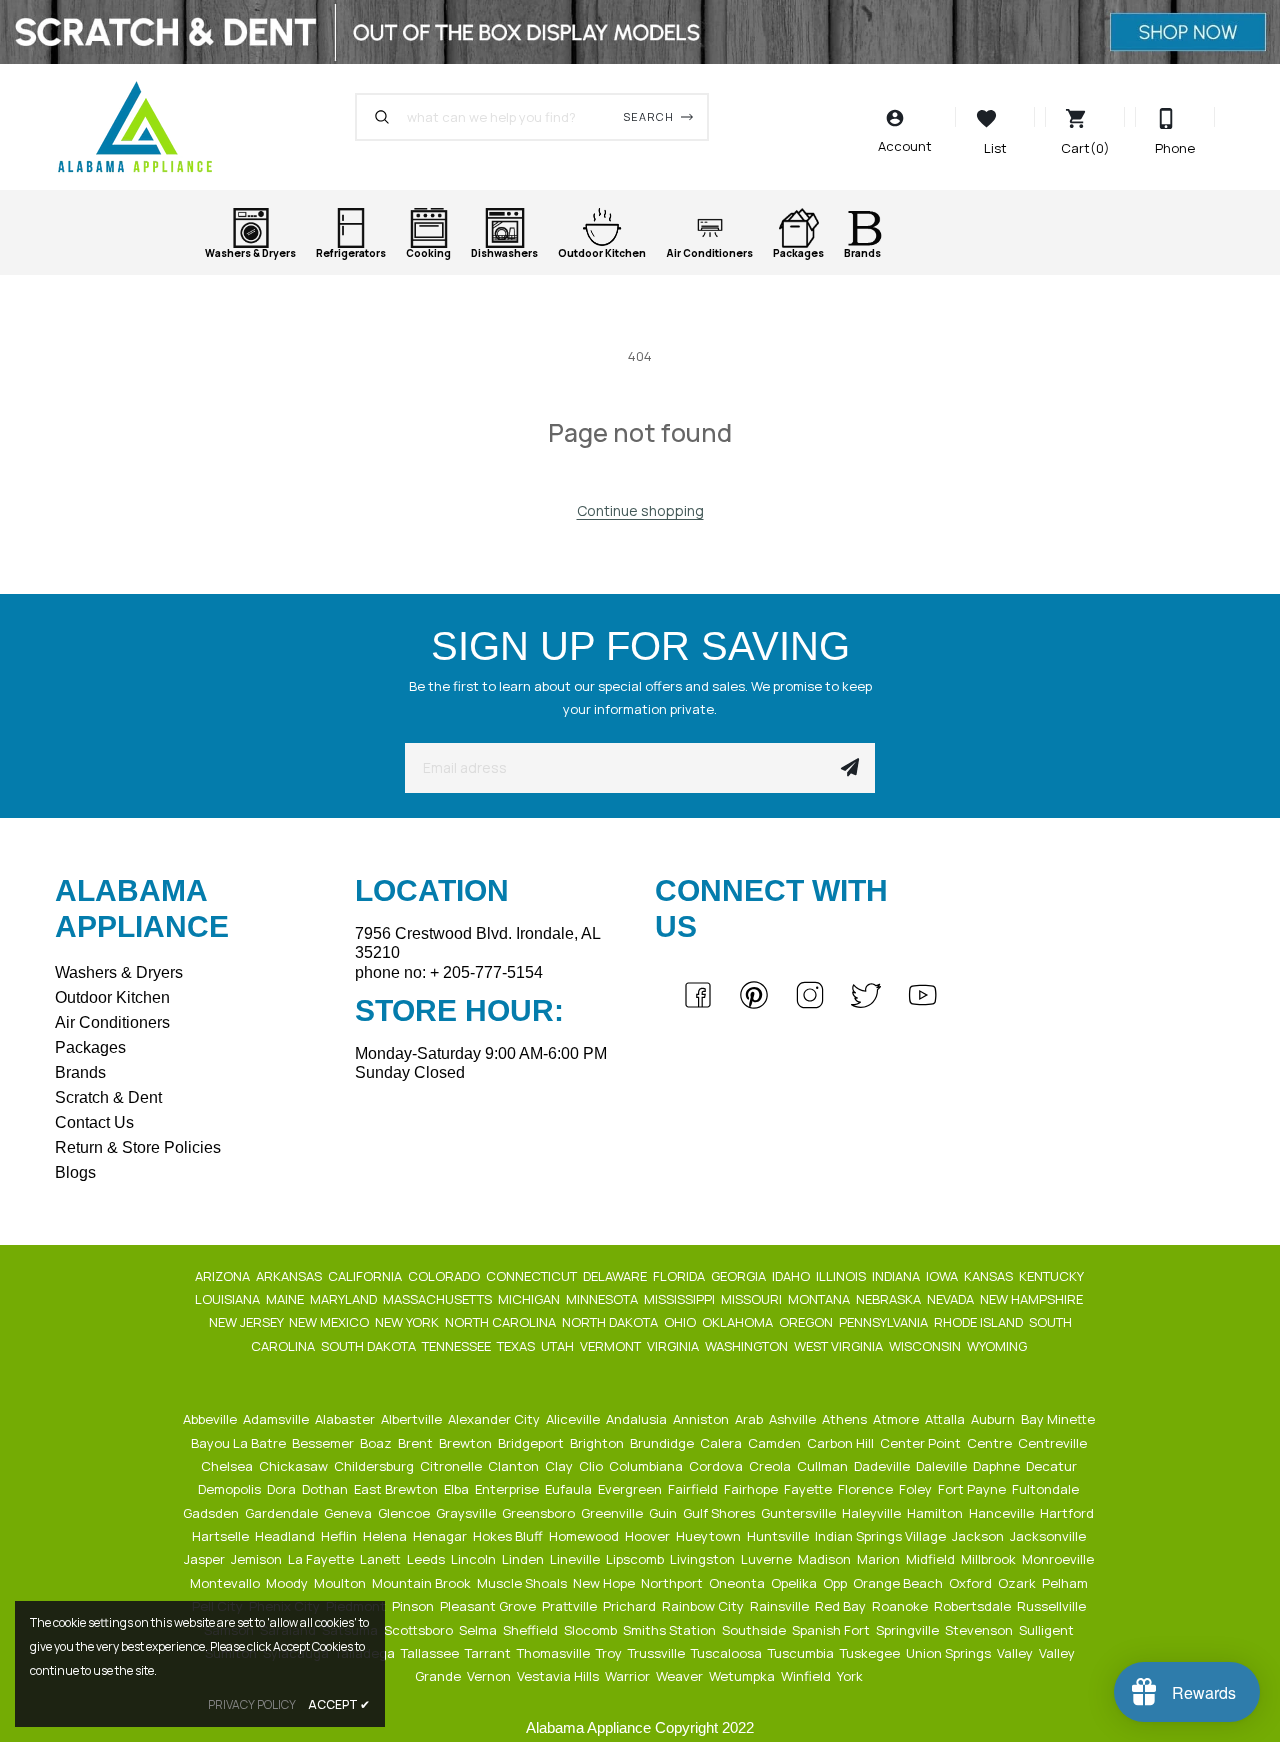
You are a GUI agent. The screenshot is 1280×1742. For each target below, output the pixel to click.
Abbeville (211, 1419)
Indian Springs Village (882, 1536)
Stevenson (980, 1630)
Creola (771, 1466)
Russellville (1053, 1606)
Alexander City (495, 1419)
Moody (288, 1583)
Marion (880, 1559)
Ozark (1018, 1583)
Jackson (979, 1536)
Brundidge (663, 1443)
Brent (417, 1443)
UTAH (559, 1346)
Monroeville (1059, 1559)
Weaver (681, 1676)
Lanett (382, 1559)
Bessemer (324, 1443)
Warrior (629, 1676)
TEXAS (517, 1346)
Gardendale (283, 1513)
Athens (846, 1419)
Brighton (598, 1443)
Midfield (932, 1559)
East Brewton (397, 1489)
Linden (524, 1559)
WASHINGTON (748, 1346)
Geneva (349, 1513)
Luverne (768, 1559)
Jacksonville (1049, 1536)
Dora (283, 1489)
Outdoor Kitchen (112, 997)
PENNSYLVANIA (885, 1322)
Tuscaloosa (728, 1653)
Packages (90, 1047)
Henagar (441, 1536)
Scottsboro (420, 1630)
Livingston (704, 1559)
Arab (750, 1419)
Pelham (1066, 1583)
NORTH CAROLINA (502, 1322)
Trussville (658, 1653)
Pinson (414, 1606)
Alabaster (346, 1419)
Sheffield (532, 1630)
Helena (386, 1536)
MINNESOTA (603, 1299)
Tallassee (431, 1653)
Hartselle (222, 1536)
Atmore (897, 1419)
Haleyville (873, 1513)
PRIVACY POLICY (252, 1704)
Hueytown (710, 1536)
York (851, 1676)
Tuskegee (871, 1653)
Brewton (467, 1443)
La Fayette (322, 1559)
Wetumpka (743, 1676)
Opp (836, 1583)
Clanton (515, 1466)
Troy (610, 1653)
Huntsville (779, 1536)
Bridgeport (532, 1443)
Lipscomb (636, 1559)
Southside (755, 1630)
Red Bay (842, 1606)
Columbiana (647, 1466)
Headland (286, 1536)
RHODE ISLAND (980, 1322)
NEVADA (952, 1299)
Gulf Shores (720, 1513)
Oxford (972, 1583)
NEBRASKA (890, 1299)
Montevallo (226, 1583)
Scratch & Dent (108, 1097)
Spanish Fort (832, 1630)
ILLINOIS (842, 1276)
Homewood (585, 1536)
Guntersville (800, 1513)
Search (648, 116)
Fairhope (752, 1489)
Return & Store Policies (138, 1147)
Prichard (631, 1606)
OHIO (681, 1322)
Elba (458, 1489)
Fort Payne (973, 1489)
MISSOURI (753, 1299)
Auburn (994, 1419)
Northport (673, 1583)
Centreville (1054, 1443)
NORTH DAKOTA (611, 1322)
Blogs (75, 1172)
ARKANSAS (290, 1276)
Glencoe (405, 1513)
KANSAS (990, 1276)
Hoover (649, 1536)
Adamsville (277, 1419)
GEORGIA (740, 1276)
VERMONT (612, 1346)
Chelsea (228, 1466)
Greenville (613, 1513)
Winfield (807, 1676)
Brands (80, 1072)
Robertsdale (974, 1606)
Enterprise (508, 1489)
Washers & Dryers (119, 972)
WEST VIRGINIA (840, 1346)
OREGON (807, 1322)
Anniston (702, 1419)
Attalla (946, 1419)
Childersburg (375, 1466)
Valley (1016, 1653)
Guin (664, 1513)
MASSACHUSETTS (439, 1299)
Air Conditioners (112, 1022)
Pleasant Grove (489, 1606)
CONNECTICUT (533, 1276)
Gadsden (212, 1513)
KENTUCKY (1052, 1276)
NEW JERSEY (247, 1322)
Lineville (576, 1559)
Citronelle (452, 1466)
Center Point (922, 1443)
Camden (776, 1443)
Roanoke (901, 1606)
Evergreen (631, 1489)
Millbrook (990, 1559)
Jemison (258, 1559)
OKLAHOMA (739, 1322)
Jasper (206, 1559)
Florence (867, 1489)
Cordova (717, 1466)
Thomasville (555, 1653)
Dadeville (883, 1466)
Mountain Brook (423, 1583)
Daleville (943, 1466)
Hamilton (936, 1513)
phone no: (449, 972)
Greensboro (540, 1513)
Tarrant (489, 1653)
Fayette (809, 1489)
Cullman (824, 1466)
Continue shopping (640, 510)
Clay (560, 1466)
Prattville (571, 1606)
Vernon (490, 1676)
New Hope (605, 1583)
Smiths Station (671, 1630)
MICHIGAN (530, 1299)
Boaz (377, 1443)
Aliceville (574, 1419)
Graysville (467, 1513)
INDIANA (897, 1276)
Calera (722, 1443)
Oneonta (738, 1583)
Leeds (427, 1559)
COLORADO (445, 1276)
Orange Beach (899, 1583)
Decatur (1053, 1466)
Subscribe (850, 768)
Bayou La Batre (240, 1443)
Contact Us (94, 1122)
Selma (479, 1630)
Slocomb (592, 1630)
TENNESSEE (458, 1346)
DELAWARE (616, 1276)
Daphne (998, 1466)
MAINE (286, 1299)
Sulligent (1048, 1630)
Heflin (340, 1536)
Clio (592, 1466)
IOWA (943, 1276)
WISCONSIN (926, 1346)
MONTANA (820, 1299)
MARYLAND (345, 1299)
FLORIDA (680, 1276)
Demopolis (231, 1489)
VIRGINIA (674, 1346)
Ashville (794, 1419)
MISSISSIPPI (681, 1299)
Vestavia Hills (559, 1676)
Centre (991, 1443)
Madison (826, 1559)
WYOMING (998, 1346)
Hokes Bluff (509, 1536)
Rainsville (781, 1606)
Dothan (326, 1489)
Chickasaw (295, 1466)
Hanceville (1003, 1513)
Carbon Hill (842, 1443)
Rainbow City (704, 1606)
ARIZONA (224, 1276)
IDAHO (792, 1276)
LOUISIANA (229, 1299)
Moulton (341, 1583)
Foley (917, 1489)
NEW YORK (408, 1322)
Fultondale (1047, 1489)
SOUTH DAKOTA (370, 1346)
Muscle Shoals (523, 1583)
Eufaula (570, 1489)
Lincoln (475, 1559)
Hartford (1068, 1513)
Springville (909, 1630)
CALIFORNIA (366, 1276)
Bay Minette (1059, 1419)
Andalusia (638, 1419)
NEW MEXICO (330, 1322)
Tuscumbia (802, 1653)
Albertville (413, 1419)
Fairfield (694, 1489)
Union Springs (950, 1653)
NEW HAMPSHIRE (1033, 1299)
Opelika (795, 1583)
